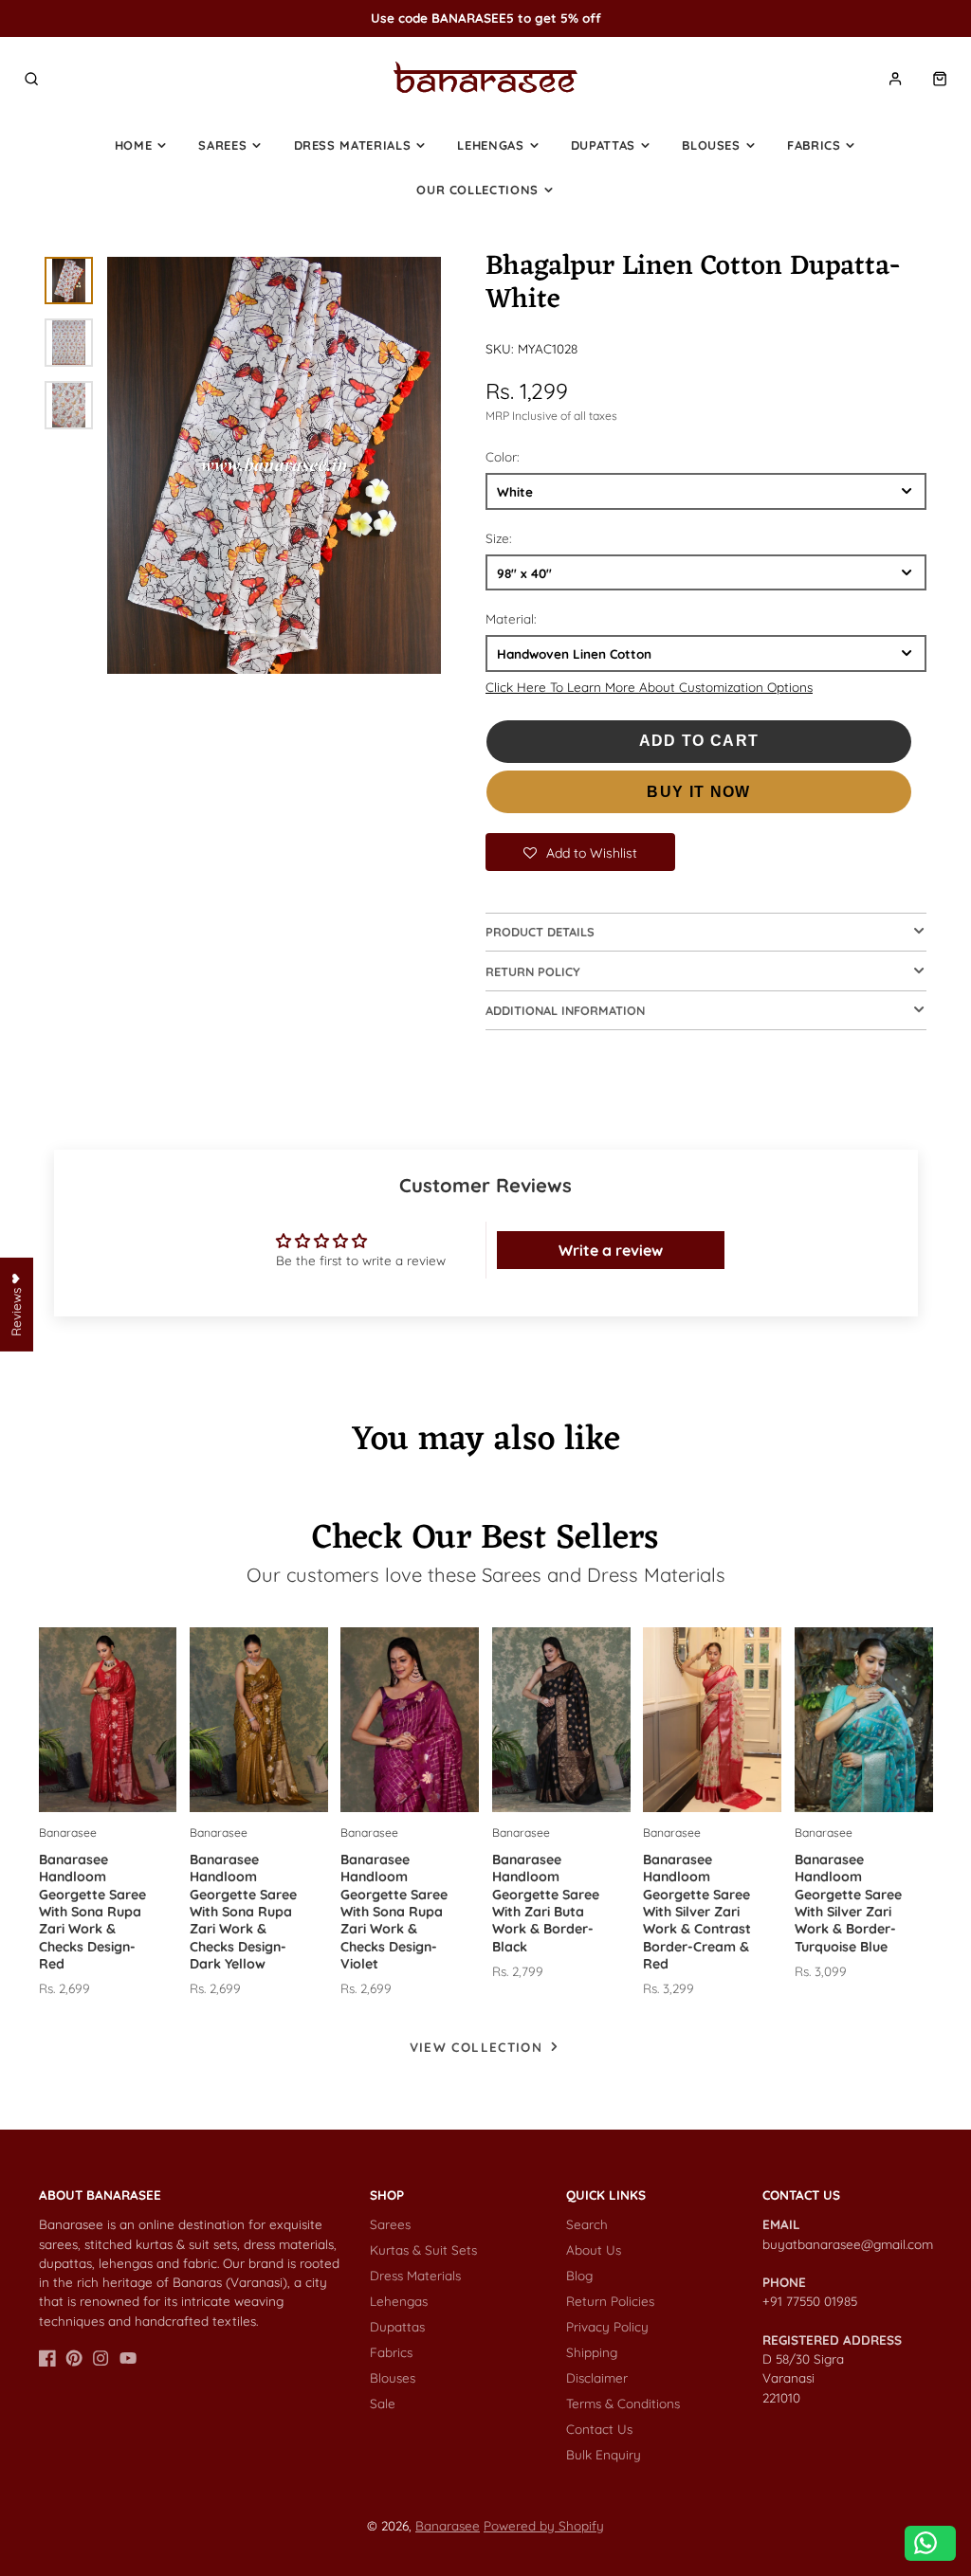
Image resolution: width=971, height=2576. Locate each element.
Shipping (592, 2352)
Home (134, 145)
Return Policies (610, 2301)
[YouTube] (128, 2358)
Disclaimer (597, 2377)
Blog (579, 2275)
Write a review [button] (611, 1250)
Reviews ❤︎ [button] (16, 1305)
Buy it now (699, 792)
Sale (383, 2403)
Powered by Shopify (544, 2525)
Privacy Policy (607, 2326)
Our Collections (477, 190)
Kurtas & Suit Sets (423, 2249)
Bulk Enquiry (604, 2454)
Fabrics (814, 145)
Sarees (222, 145)
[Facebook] (47, 2358)
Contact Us (599, 2429)
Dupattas (603, 145)
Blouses (711, 145)
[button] (580, 852)
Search (587, 2224)
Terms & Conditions (623, 2403)
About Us (594, 2249)
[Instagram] (101, 2358)
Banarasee (448, 2525)
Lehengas (490, 145)
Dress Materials (353, 145)
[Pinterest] (74, 2358)
